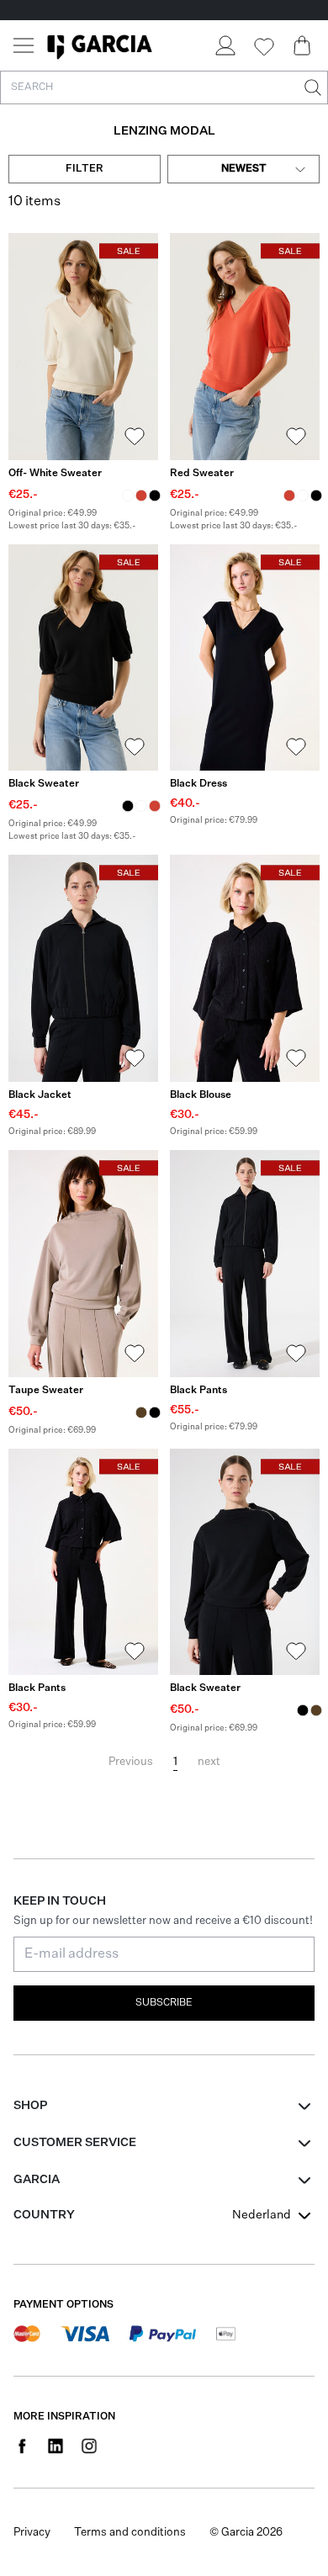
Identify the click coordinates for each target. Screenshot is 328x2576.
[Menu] (24, 45)
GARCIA (37, 2180)
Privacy (32, 2533)
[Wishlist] (263, 47)
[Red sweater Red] (141, 496)
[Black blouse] (245, 968)
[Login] (225, 45)
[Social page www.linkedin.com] (56, 2446)
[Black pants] (245, 1264)
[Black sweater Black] (155, 496)
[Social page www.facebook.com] (22, 2446)
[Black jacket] (83, 968)
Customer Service (75, 2143)
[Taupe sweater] (83, 1264)
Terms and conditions (130, 2533)
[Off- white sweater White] (128, 496)
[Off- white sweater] (83, 347)
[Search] (311, 87)
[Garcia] (100, 45)
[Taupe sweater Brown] (141, 1413)
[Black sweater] (83, 658)
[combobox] (243, 169)
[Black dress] (245, 658)
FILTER (85, 169)
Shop (30, 2106)
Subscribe (164, 2003)
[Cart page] (302, 45)
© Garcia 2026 (246, 2533)
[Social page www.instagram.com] (89, 2446)
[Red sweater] (245, 347)
